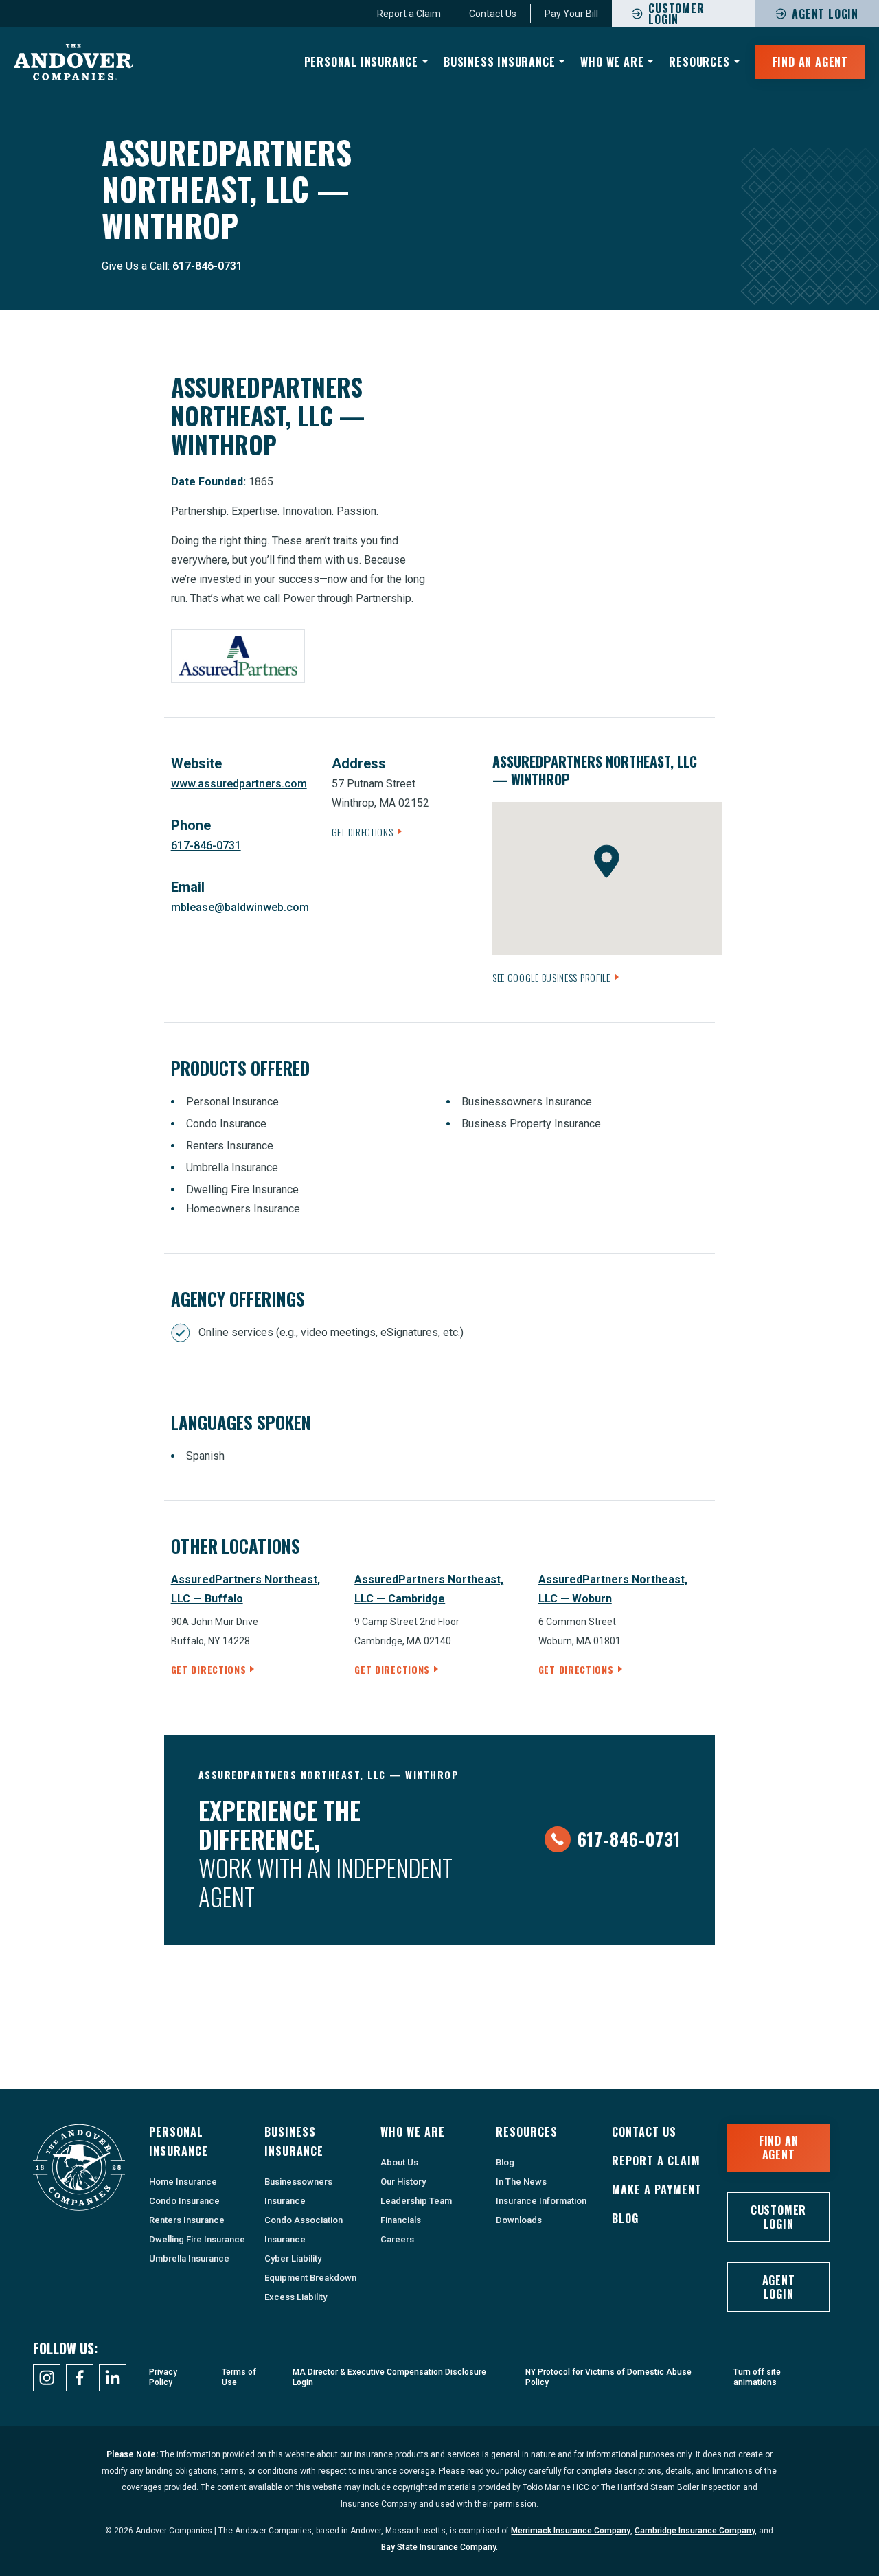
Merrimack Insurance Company (571, 2531)
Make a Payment (657, 2189)
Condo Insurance (184, 2201)
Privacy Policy (163, 2377)
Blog (505, 2162)
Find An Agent (810, 62)
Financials (401, 2220)
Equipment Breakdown (310, 2278)
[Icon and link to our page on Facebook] (80, 2378)
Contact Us (493, 14)
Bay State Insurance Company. (439, 2547)
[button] (607, 861)
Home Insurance (183, 2182)
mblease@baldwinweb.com (240, 907)
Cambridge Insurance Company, (696, 2531)
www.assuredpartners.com (239, 784)
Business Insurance (499, 62)
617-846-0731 (207, 266)
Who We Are (612, 62)
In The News (521, 2182)
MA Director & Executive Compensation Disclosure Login (389, 2377)
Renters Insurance (187, 2220)
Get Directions (363, 832)
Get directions (209, 1669)
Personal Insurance (361, 62)
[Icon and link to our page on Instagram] (47, 2378)
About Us (399, 2162)
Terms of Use (239, 2377)
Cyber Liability (293, 2258)
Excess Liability (296, 2297)
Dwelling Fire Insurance (197, 2239)
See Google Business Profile (551, 977)
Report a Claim (409, 14)
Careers (397, 2239)
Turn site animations (757, 2377)
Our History (403, 2182)
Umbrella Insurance (189, 2258)
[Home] (73, 62)
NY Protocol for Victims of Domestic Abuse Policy (608, 2377)
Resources (699, 62)
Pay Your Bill (571, 14)
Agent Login (825, 14)
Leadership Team (416, 2201)
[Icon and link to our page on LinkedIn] (113, 2378)
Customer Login (778, 2217)
